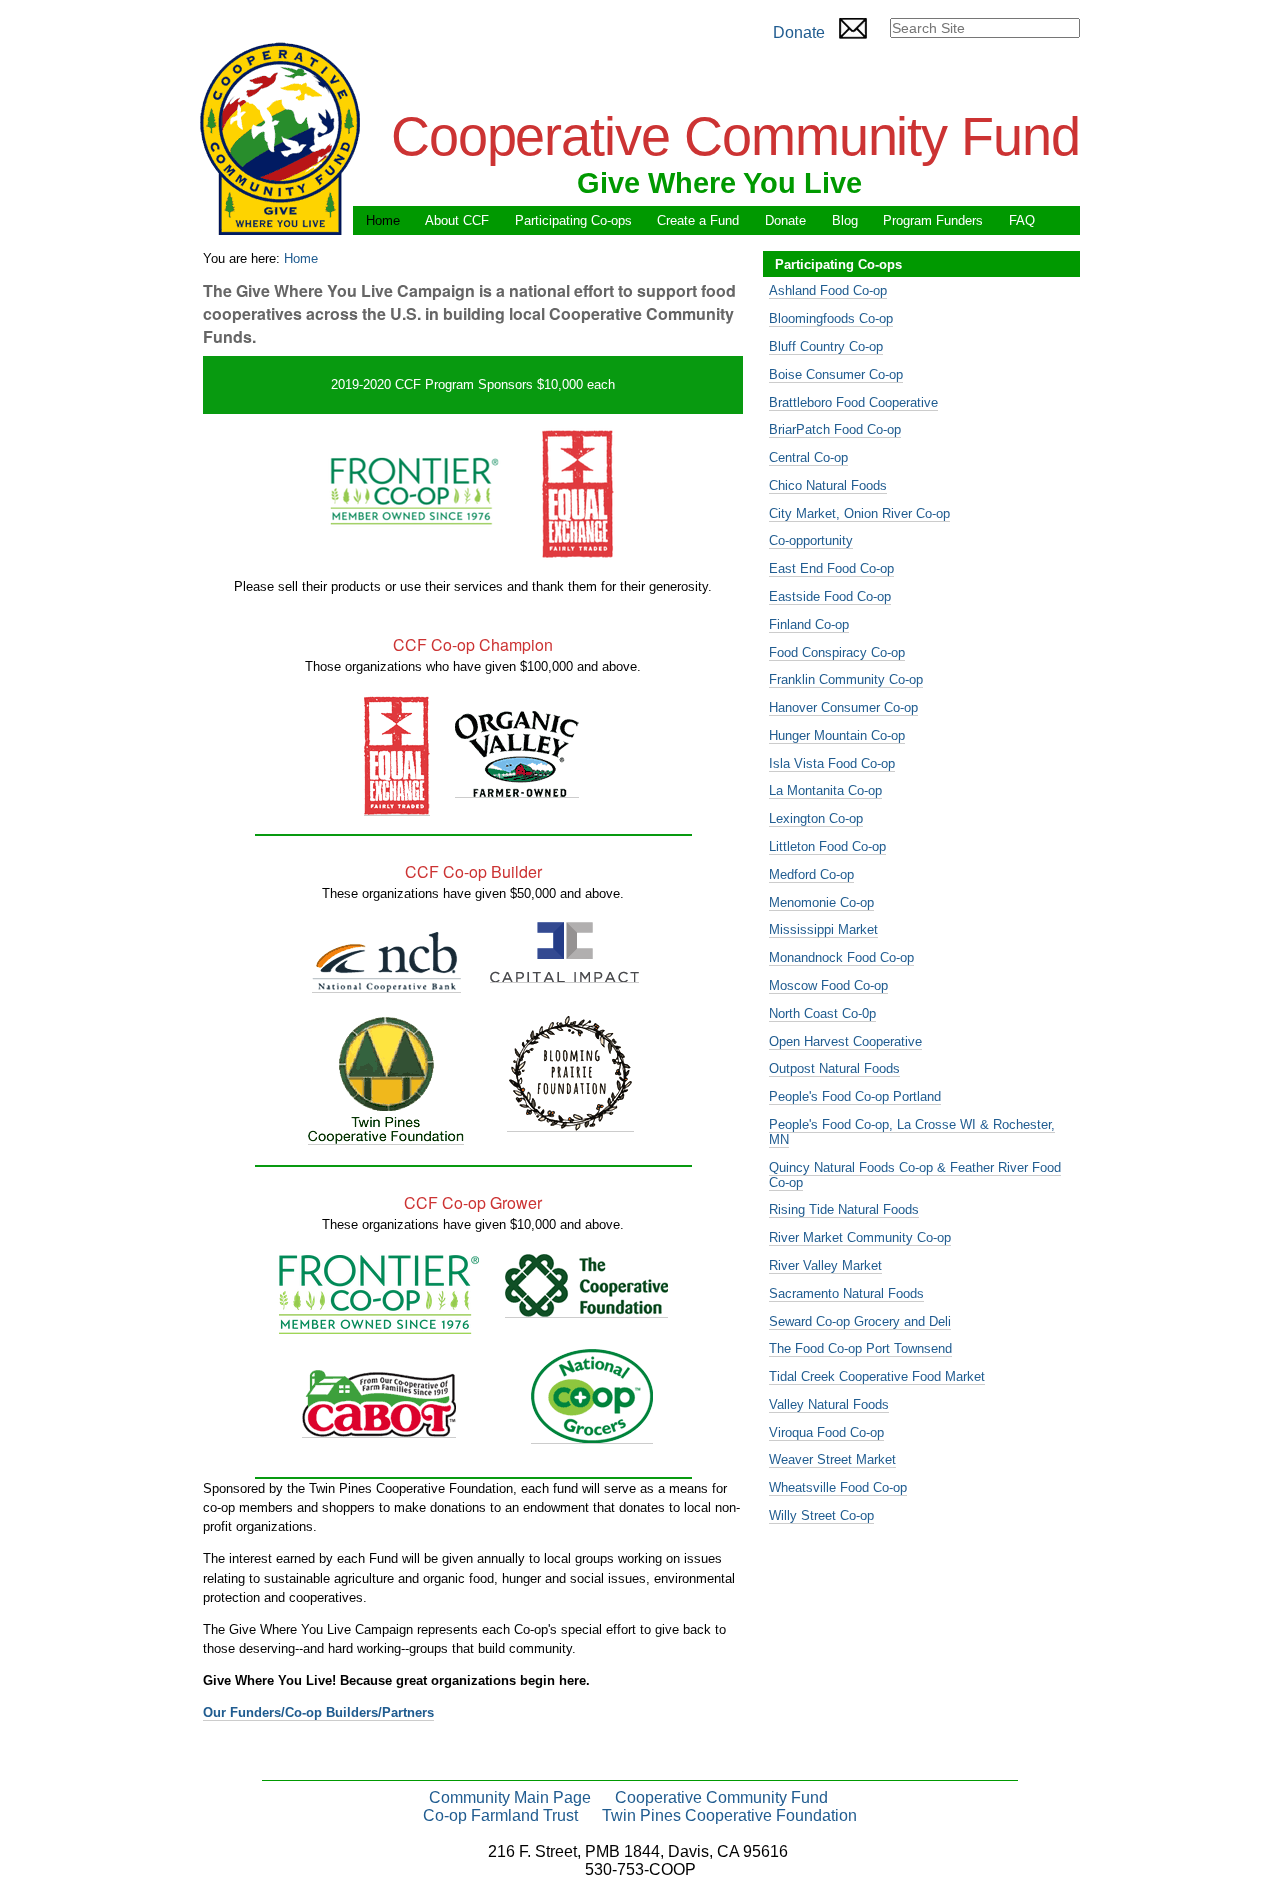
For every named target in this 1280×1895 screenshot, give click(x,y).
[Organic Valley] (517, 790)
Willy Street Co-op (821, 1515)
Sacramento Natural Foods (846, 1293)
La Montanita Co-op (825, 790)
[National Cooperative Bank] (386, 985)
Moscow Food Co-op (828, 985)
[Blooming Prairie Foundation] (570, 1124)
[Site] (280, 138)
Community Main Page (510, 1797)
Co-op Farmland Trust (500, 1815)
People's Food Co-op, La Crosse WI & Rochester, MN (912, 1132)
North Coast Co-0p (822, 1013)
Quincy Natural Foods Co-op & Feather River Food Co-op (915, 1175)
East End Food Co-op (831, 568)
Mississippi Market (823, 929)
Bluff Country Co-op (826, 346)
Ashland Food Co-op (828, 290)
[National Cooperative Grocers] (592, 1436)
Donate (799, 32)
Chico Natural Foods (828, 485)
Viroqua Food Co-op (826, 1432)
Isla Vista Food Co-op (832, 763)
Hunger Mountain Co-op (837, 735)
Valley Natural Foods (829, 1404)
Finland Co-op (809, 624)
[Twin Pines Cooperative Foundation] (386, 1137)
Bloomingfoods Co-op (831, 318)
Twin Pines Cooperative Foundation (729, 1815)
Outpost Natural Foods (834, 1068)
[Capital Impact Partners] (564, 975)
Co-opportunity (811, 540)
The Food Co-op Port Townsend (860, 1348)
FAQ (1022, 220)
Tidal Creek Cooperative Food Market (877, 1376)
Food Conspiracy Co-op (837, 652)
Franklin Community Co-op (846, 679)
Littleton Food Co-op (827, 846)
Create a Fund (698, 220)
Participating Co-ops (573, 220)
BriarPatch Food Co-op (835, 429)
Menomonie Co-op (821, 902)
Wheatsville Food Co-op (838, 1487)
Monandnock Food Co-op (841, 957)
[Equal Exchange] (397, 808)
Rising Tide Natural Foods (844, 1209)
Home (383, 220)
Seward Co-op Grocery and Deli (860, 1321)
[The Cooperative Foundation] (586, 1310)
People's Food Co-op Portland (855, 1096)
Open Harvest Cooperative (845, 1041)
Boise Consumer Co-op (836, 374)
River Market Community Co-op (860, 1237)
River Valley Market (825, 1265)
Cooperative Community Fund (721, 1797)
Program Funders (933, 220)
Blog (845, 220)
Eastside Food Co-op (830, 596)
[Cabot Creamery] (379, 1430)
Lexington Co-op (816, 818)
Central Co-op (808, 457)
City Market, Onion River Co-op (859, 513)
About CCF (457, 220)
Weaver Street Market (832, 1459)
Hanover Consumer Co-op (843, 707)
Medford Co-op (811, 874)
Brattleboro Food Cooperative (853, 402)
